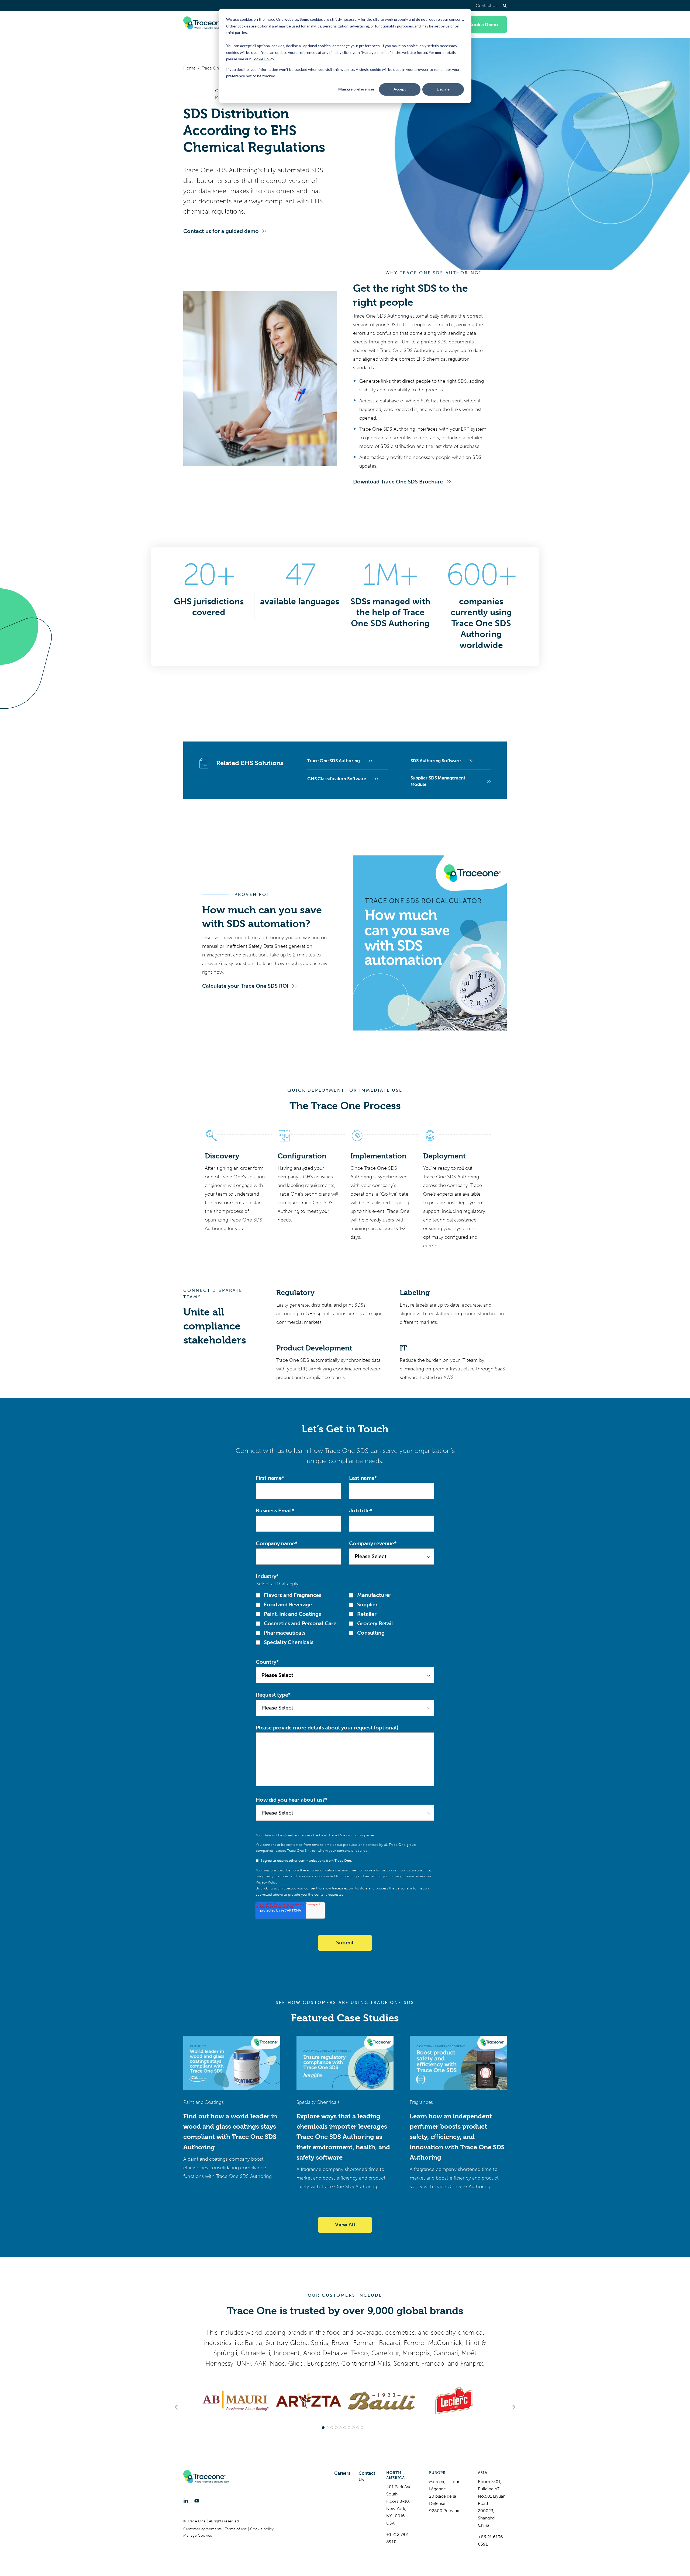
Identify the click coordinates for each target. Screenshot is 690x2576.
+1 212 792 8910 (397, 2538)
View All (345, 2225)
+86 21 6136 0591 (490, 2540)
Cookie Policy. (263, 59)
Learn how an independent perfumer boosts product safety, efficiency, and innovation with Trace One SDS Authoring (457, 2137)
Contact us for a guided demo (221, 231)
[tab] (323, 2428)
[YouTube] (197, 2501)
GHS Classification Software (337, 779)
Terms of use (236, 2529)
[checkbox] (345, 1619)
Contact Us (487, 6)
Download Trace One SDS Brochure (398, 482)
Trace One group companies (352, 1835)
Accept (400, 89)
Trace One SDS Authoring (334, 761)
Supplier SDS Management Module (438, 781)
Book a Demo (484, 25)
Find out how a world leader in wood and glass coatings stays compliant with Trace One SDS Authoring (230, 2132)
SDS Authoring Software (436, 761)
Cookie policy (262, 2529)
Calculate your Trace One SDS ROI (245, 986)
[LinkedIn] (186, 2501)
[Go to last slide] (177, 2407)
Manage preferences (356, 89)
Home (189, 68)
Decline (443, 89)
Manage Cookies (198, 2535)
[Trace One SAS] (206, 25)
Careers (342, 2473)
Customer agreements (203, 2529)
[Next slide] (513, 2407)
